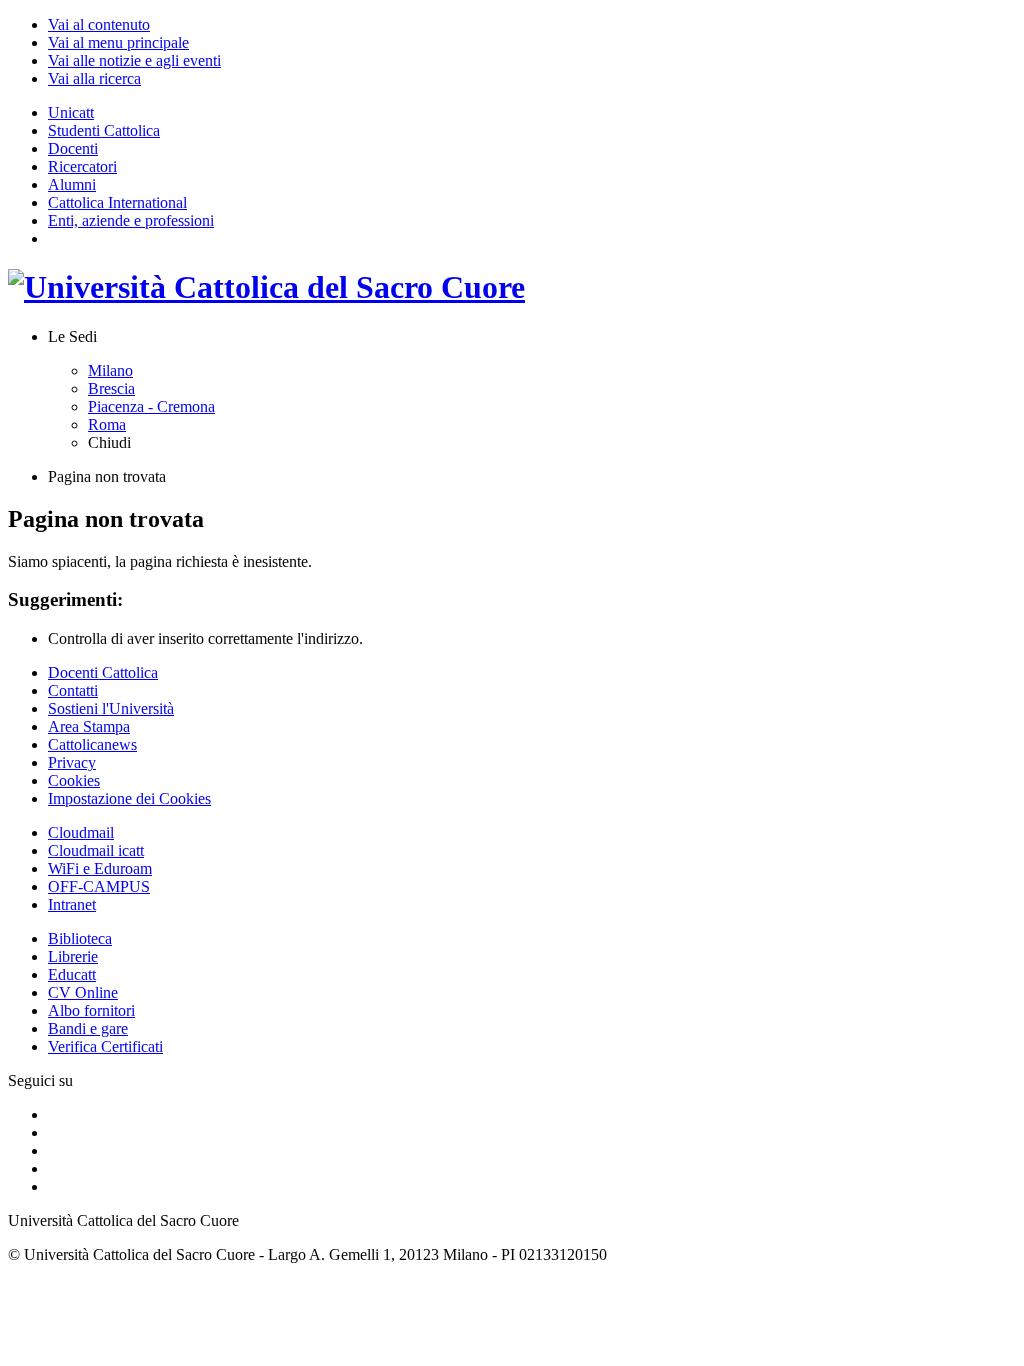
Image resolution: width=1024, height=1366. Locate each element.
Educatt (72, 974)
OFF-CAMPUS (99, 886)
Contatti (73, 690)
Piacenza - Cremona (151, 406)
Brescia (111, 388)
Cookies (74, 780)
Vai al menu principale (118, 42)
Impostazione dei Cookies (129, 798)
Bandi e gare (88, 1028)
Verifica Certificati (105, 1046)
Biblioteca (80, 938)
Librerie (73, 956)
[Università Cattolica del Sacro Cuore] (266, 287)
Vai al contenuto (99, 24)
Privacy (72, 762)
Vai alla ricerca (94, 78)
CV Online (83, 992)
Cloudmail (81, 832)
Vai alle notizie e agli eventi (134, 60)
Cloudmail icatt (96, 850)
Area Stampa (89, 726)
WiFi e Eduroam (100, 868)
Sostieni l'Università (111, 708)
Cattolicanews (92, 744)
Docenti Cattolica (103, 672)
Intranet (72, 904)
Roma (107, 424)
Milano (110, 370)
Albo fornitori (91, 1010)
